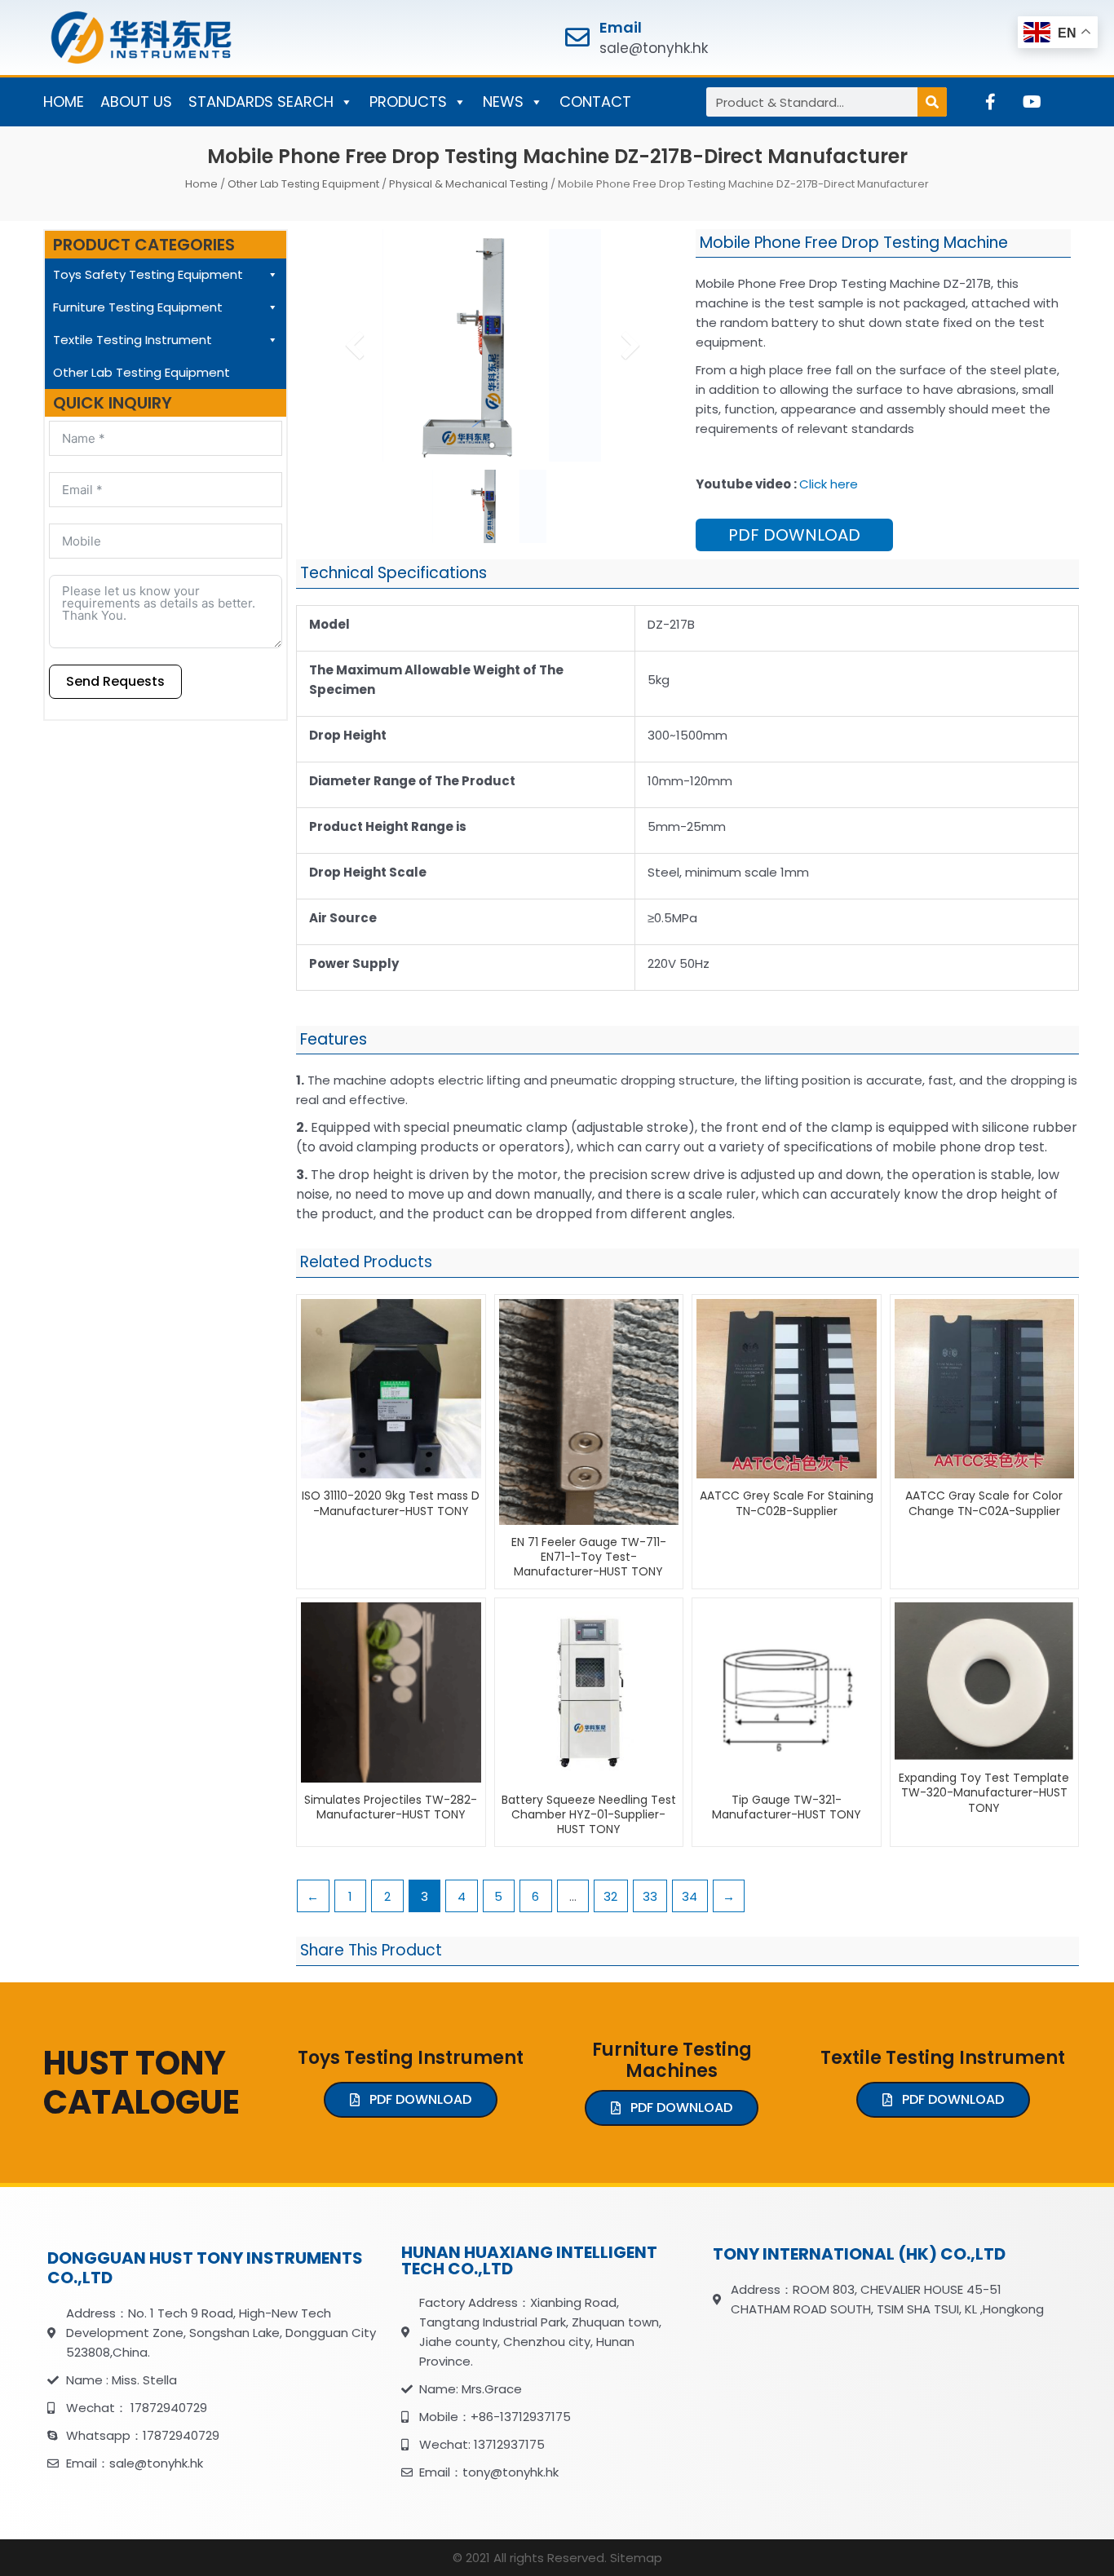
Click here (829, 484)
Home (201, 184)
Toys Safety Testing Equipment (148, 274)
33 (650, 1896)
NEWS (503, 102)
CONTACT (595, 102)
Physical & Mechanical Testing (469, 184)
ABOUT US (136, 102)
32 (610, 1896)
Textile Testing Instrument (133, 340)
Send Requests (115, 681)
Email (621, 27)
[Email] (577, 38)
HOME (64, 102)
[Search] (932, 102)
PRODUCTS (408, 102)
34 (690, 1896)
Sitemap (636, 2558)
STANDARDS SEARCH (261, 102)
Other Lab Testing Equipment (303, 184)
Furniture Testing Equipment (138, 307)
